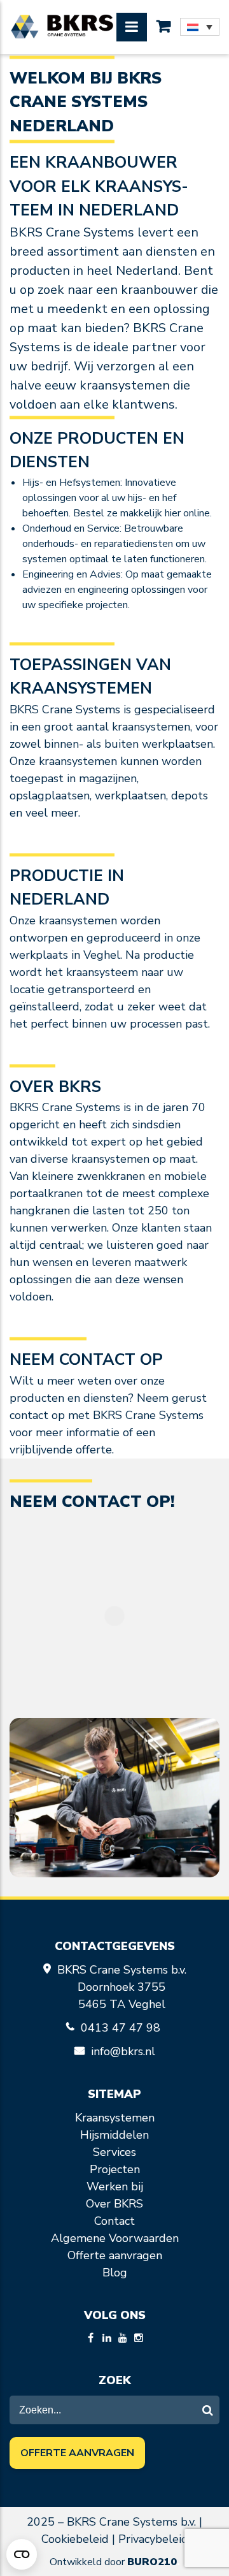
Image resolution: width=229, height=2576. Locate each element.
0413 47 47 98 (122, 2028)
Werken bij (115, 2187)
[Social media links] (91, 2339)
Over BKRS (114, 2204)
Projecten (115, 2169)
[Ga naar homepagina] (62, 27)
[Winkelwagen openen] (163, 27)
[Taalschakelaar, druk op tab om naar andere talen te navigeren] (200, 27)
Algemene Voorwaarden (115, 2238)
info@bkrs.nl (123, 2051)
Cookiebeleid (75, 2539)
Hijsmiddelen (114, 2135)
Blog (115, 2273)
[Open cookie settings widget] (22, 2554)
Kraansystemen (115, 2118)
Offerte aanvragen (115, 2255)
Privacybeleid (153, 2539)
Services (114, 2152)
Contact (114, 2221)
